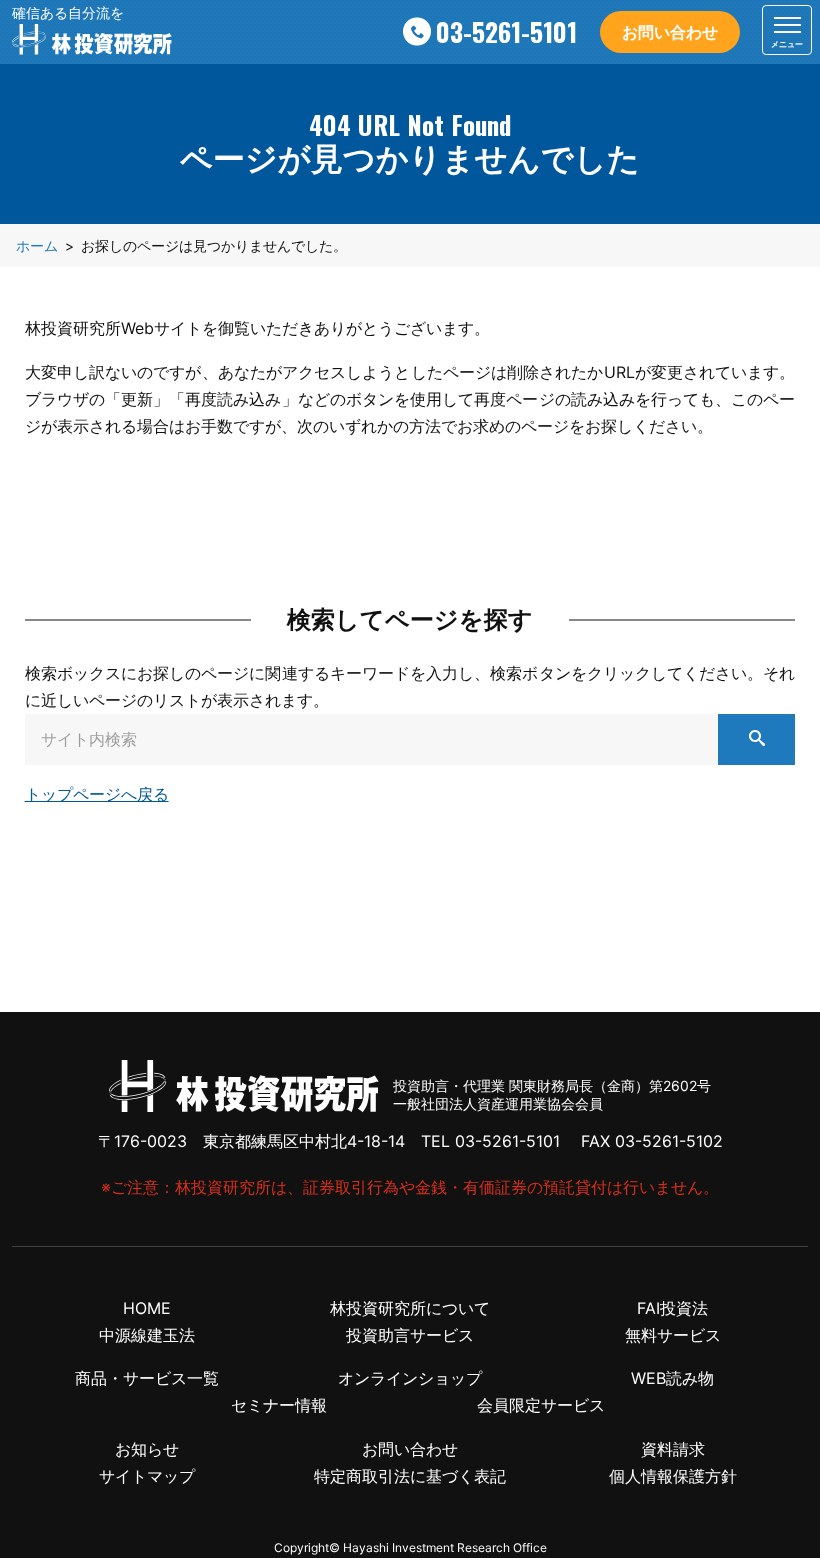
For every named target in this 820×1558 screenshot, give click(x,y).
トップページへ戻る (97, 794)
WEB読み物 (672, 1378)
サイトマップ (147, 1476)
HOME (147, 1308)
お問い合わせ (670, 32)
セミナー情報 (279, 1405)
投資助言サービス (410, 1335)
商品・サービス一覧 (147, 1378)
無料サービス (673, 1335)
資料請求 (673, 1449)
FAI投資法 (672, 1308)
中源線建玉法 (147, 1335)
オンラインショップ (410, 1378)
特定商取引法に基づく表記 (410, 1476)
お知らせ (147, 1449)
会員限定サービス (541, 1405)
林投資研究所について (410, 1308)
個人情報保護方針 (673, 1476)
